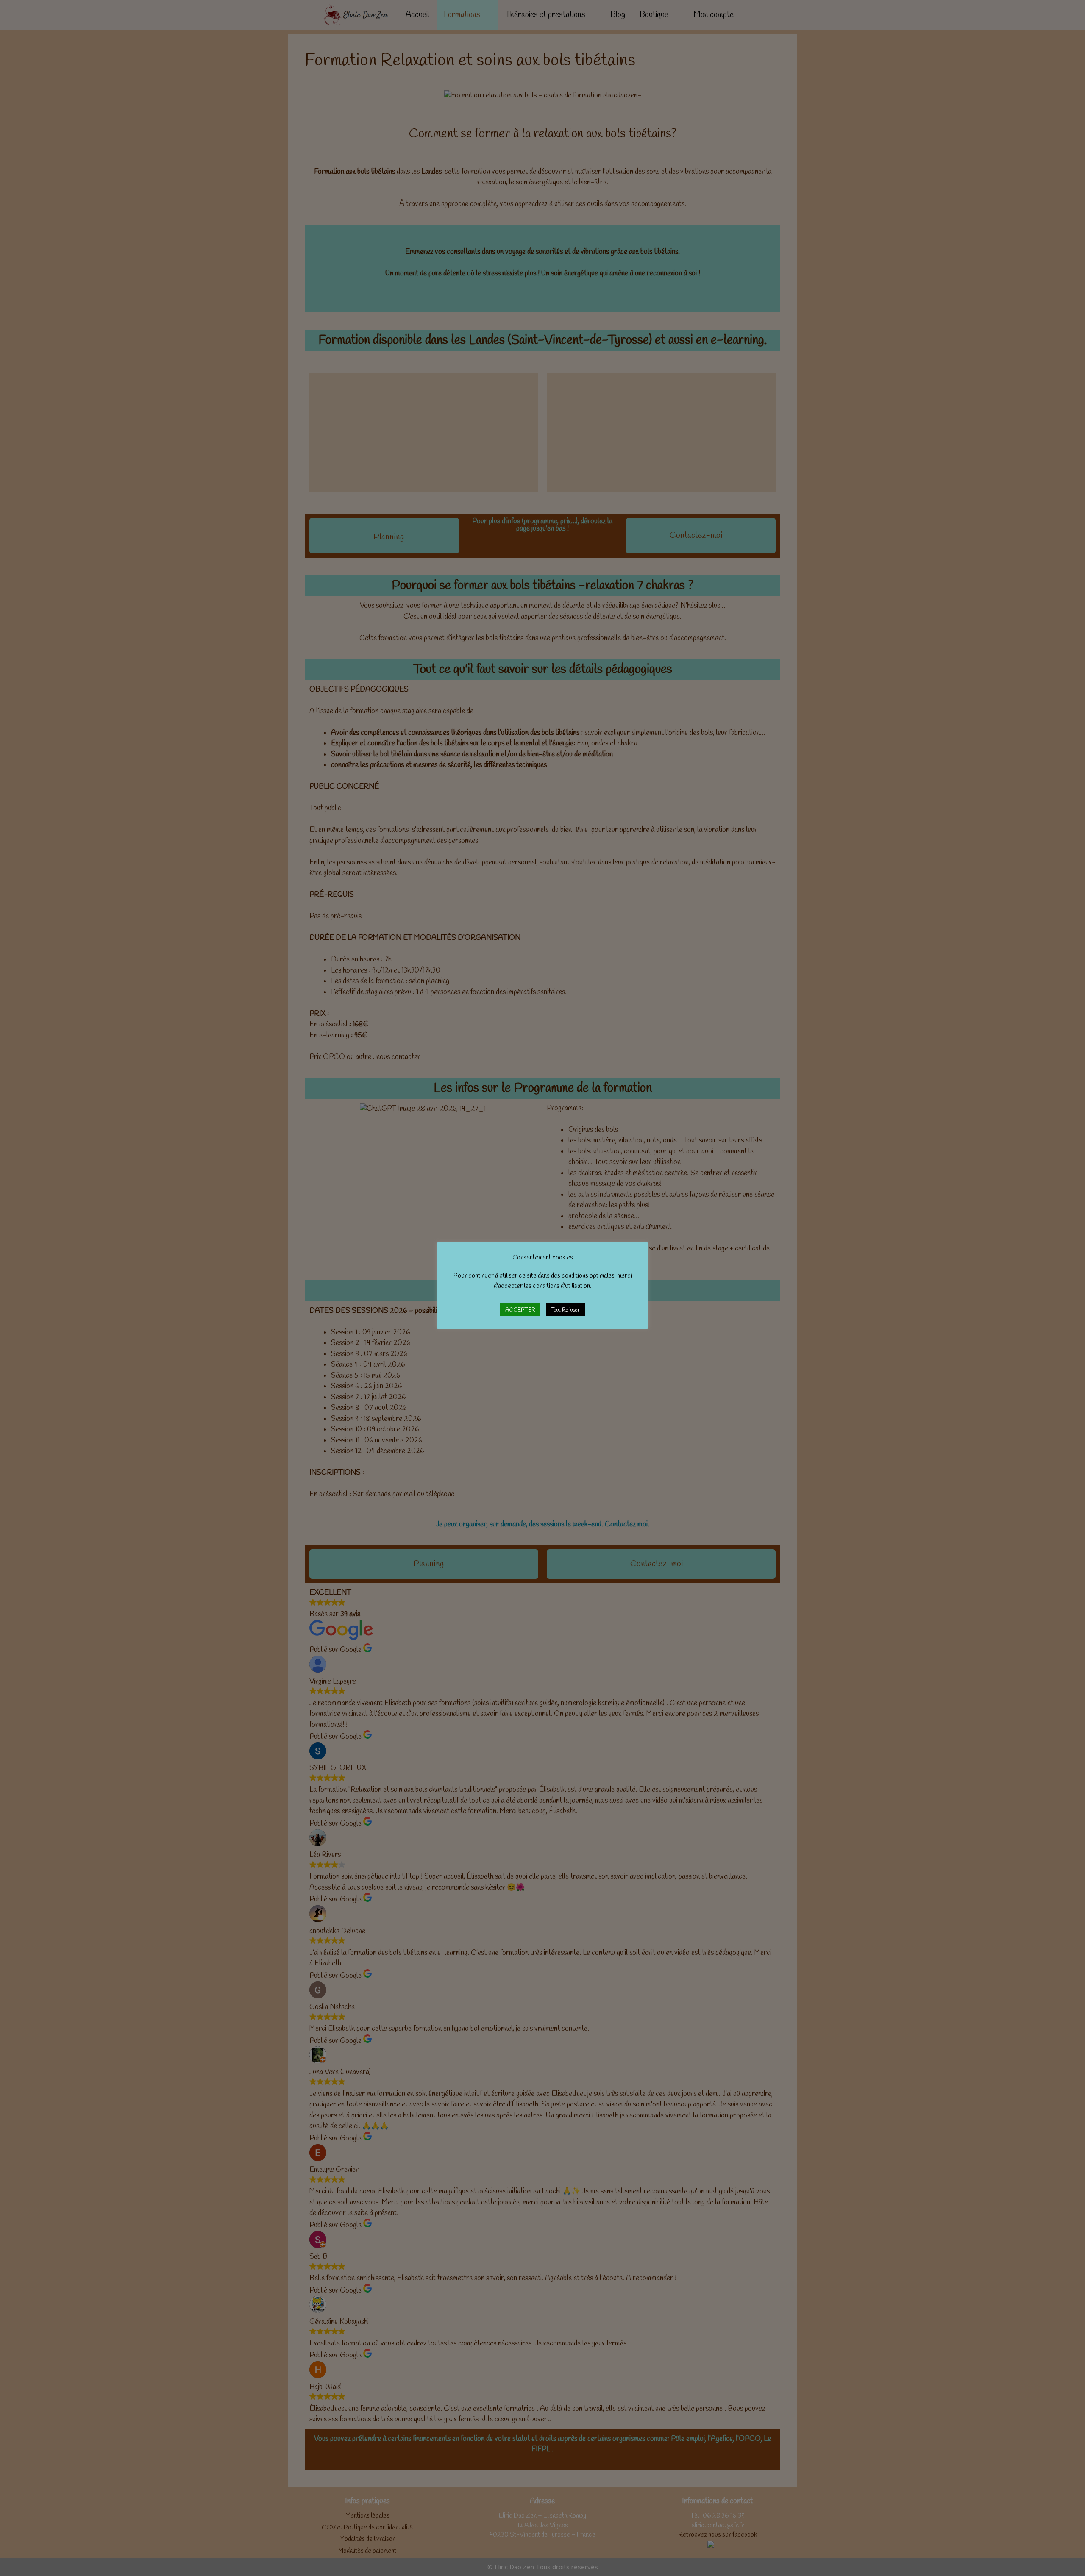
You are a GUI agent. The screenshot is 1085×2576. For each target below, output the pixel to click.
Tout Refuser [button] (566, 1310)
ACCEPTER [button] (520, 1310)
